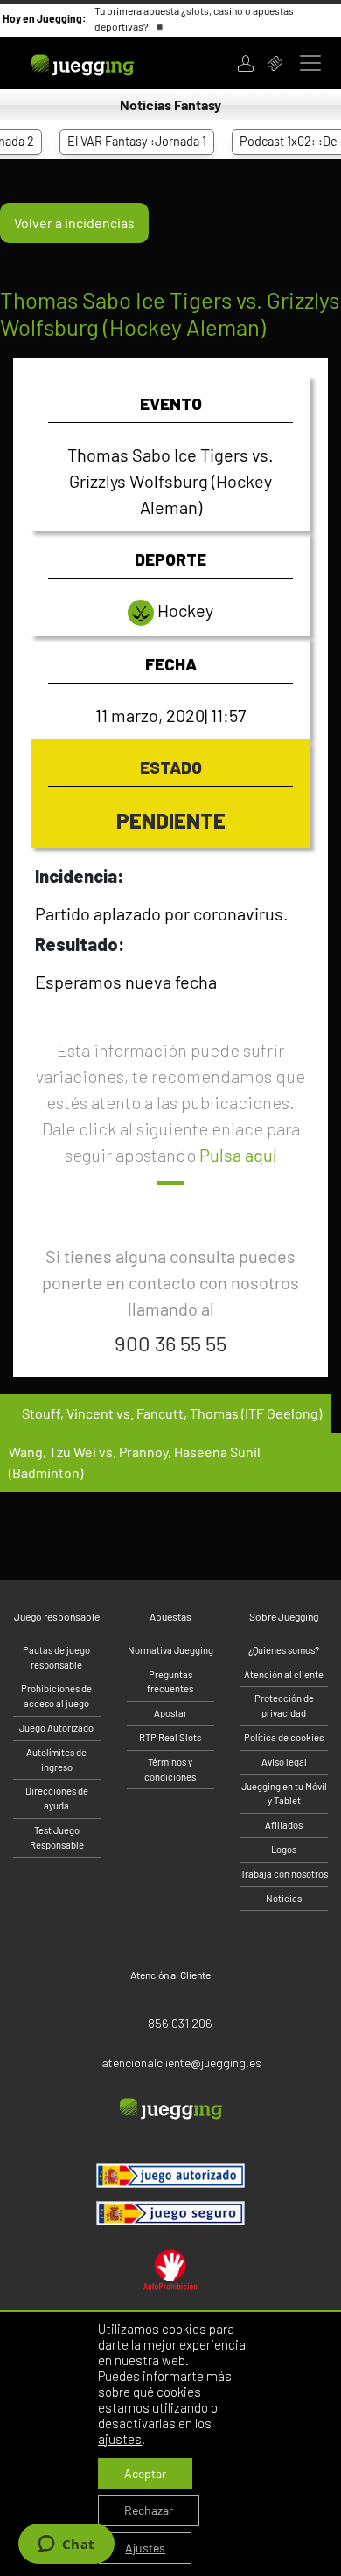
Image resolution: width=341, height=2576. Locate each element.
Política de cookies (284, 1737)
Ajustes (145, 2548)
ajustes (120, 2439)
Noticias (284, 1898)
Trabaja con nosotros (284, 1874)
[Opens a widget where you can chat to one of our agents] (66, 2545)
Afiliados (284, 1825)
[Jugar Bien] (170, 2213)
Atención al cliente (284, 1674)
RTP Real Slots (170, 1737)
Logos (284, 1849)
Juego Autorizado (56, 1728)
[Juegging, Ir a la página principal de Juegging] (105, 63)
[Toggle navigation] (310, 63)
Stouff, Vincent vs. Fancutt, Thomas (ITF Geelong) (170, 1413)
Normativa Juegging (170, 1650)
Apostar (170, 1713)
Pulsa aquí (238, 1155)
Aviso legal (284, 1762)
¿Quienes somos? (284, 1650)
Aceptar (145, 2473)
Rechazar (149, 2510)
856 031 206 (180, 2023)
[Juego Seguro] (170, 2176)
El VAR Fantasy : (122, 141)
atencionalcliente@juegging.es (181, 2062)
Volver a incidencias (74, 222)
